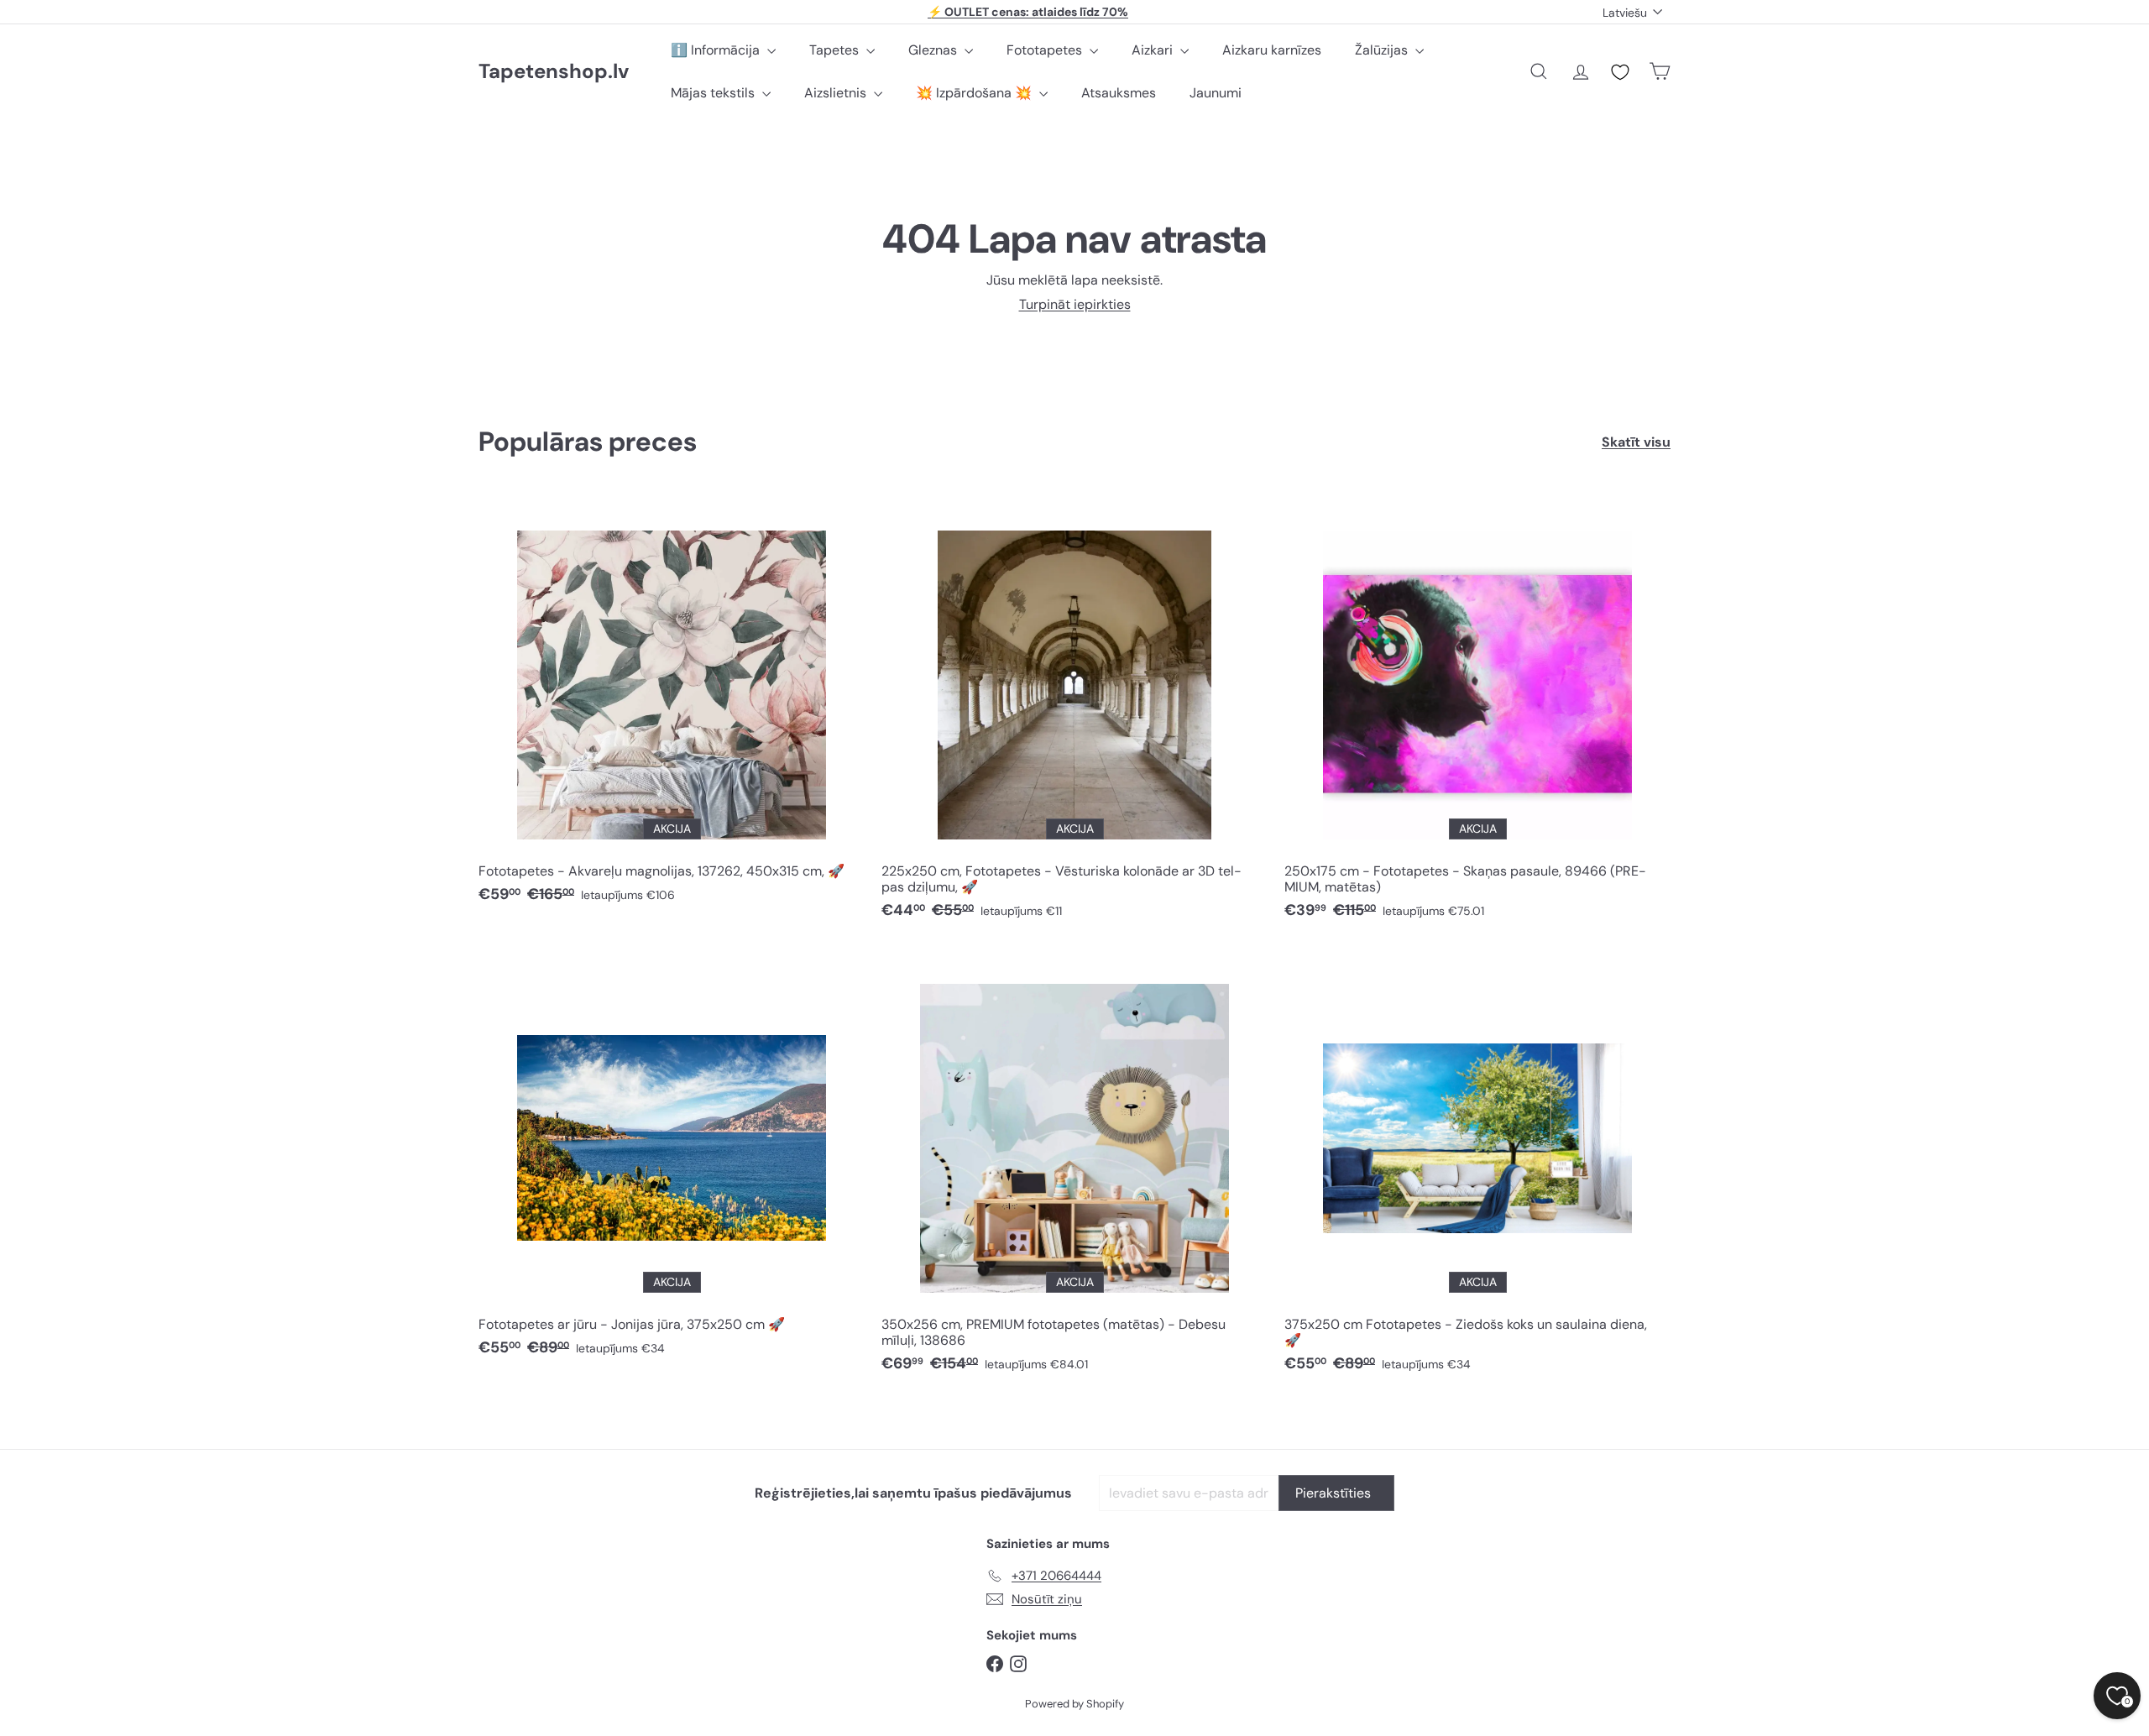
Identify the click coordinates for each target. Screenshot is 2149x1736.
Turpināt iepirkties (1075, 304)
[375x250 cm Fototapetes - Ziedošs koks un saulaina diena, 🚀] (1477, 1168)
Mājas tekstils (714, 93)
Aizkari (1154, 50)
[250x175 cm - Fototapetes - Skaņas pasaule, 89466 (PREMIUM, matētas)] (1477, 714)
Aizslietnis (837, 93)
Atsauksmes (1119, 93)
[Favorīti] (1620, 72)
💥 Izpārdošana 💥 (975, 93)
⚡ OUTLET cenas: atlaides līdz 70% (1028, 12)
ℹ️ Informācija (717, 50)
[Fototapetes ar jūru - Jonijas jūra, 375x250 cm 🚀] (672, 1160)
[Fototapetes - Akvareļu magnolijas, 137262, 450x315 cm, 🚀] (672, 706)
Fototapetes (1046, 50)
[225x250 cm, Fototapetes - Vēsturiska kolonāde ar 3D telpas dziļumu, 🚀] (1074, 714)
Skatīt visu (1636, 442)
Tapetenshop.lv (554, 72)
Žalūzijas (1383, 50)
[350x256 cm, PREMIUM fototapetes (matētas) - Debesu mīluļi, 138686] (1074, 1168)
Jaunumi (1216, 93)
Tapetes (836, 50)
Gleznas (934, 50)
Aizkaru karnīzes (1272, 50)
